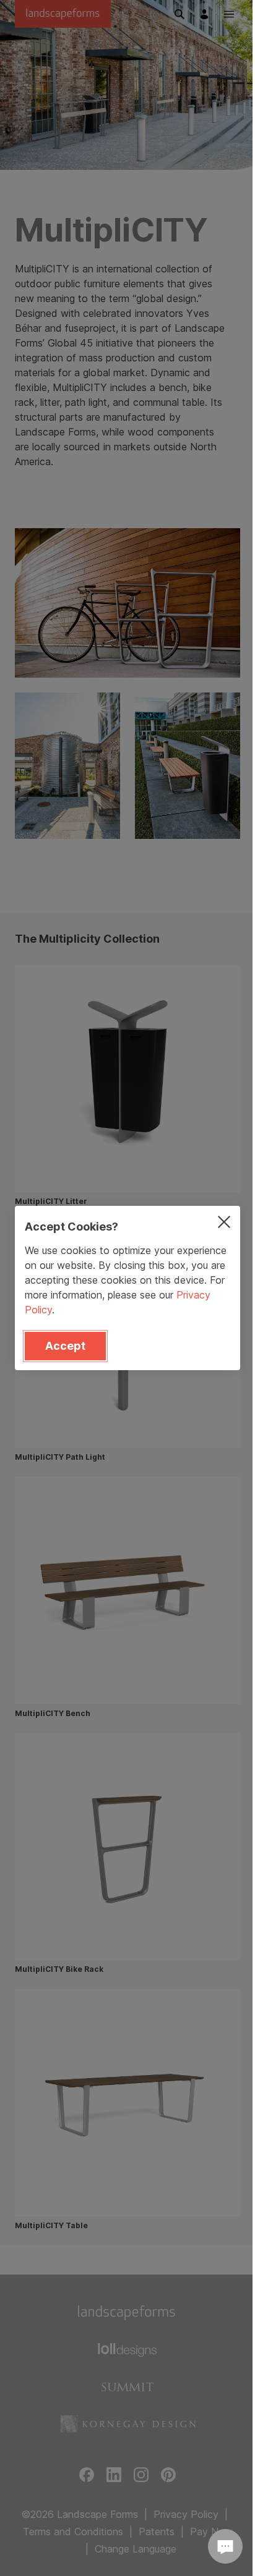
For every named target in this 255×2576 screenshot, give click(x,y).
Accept (65, 1346)
